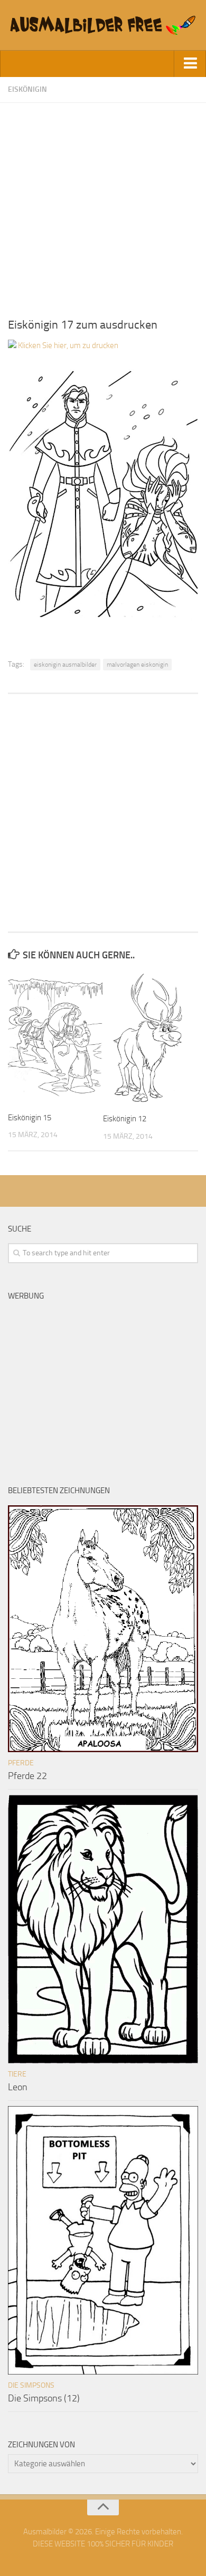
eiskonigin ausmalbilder (65, 665)
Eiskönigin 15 (30, 1118)
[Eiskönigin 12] (150, 1038)
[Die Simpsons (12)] (103, 2240)
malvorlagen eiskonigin (137, 665)
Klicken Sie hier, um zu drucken (67, 345)
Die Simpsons (31, 2385)
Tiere (17, 2074)
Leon (18, 2087)
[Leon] (103, 1929)
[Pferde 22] (103, 1629)
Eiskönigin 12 (125, 1119)
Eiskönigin (27, 89)
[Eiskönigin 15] (55, 1037)
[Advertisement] (103, 206)
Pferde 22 (27, 1776)
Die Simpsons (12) (44, 2398)
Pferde (21, 1763)
